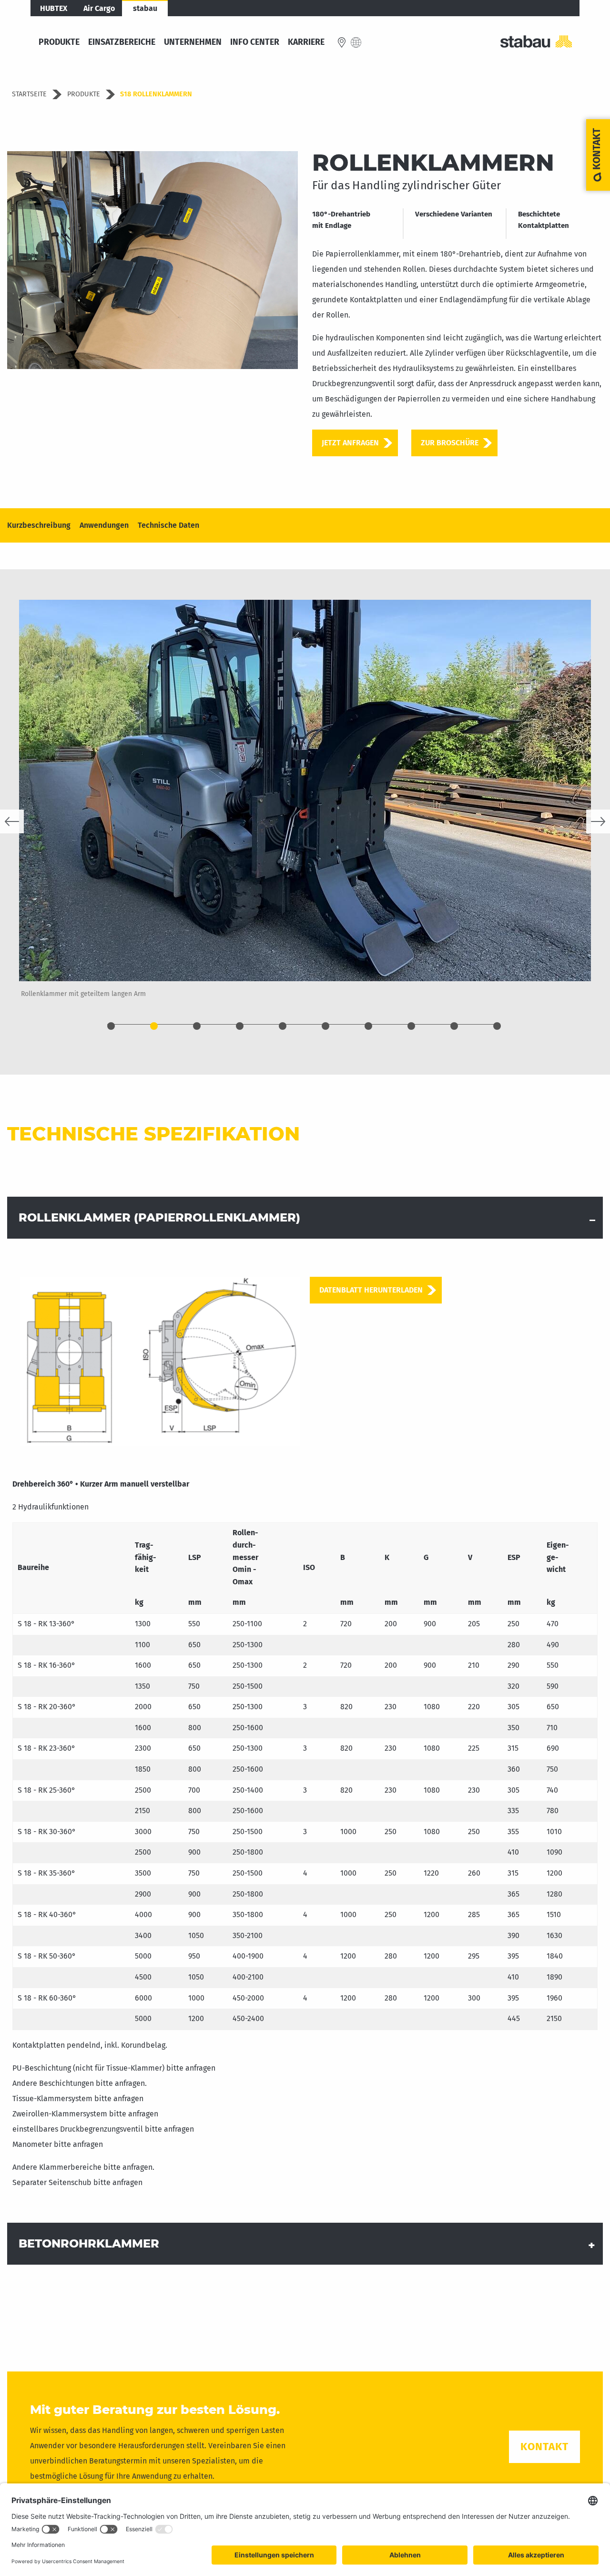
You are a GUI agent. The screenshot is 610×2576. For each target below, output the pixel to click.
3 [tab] (197, 1026)
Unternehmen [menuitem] (193, 42)
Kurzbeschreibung (39, 525)
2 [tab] (154, 1026)
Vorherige (12, 821)
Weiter (598, 821)
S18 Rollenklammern (156, 94)
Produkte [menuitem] (59, 42)
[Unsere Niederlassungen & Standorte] (342, 42)
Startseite (29, 94)
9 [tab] (454, 1026)
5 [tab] (283, 1026)
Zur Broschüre (450, 443)
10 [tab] (497, 1026)
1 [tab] (111, 1026)
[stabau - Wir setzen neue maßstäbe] (536, 42)
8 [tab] (411, 1026)
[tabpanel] (305, 807)
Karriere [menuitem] (306, 42)
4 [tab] (240, 1026)
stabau (145, 8)
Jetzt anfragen (350, 443)
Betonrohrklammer (89, 2243)
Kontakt (544, 2447)
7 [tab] (368, 1026)
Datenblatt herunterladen (371, 1290)
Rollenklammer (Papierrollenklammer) (159, 1217)
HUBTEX (54, 8)
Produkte (84, 94)
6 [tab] (325, 1026)
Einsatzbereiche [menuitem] (122, 42)
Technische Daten (168, 525)
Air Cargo (99, 8)
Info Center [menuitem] (255, 42)
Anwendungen (104, 525)
